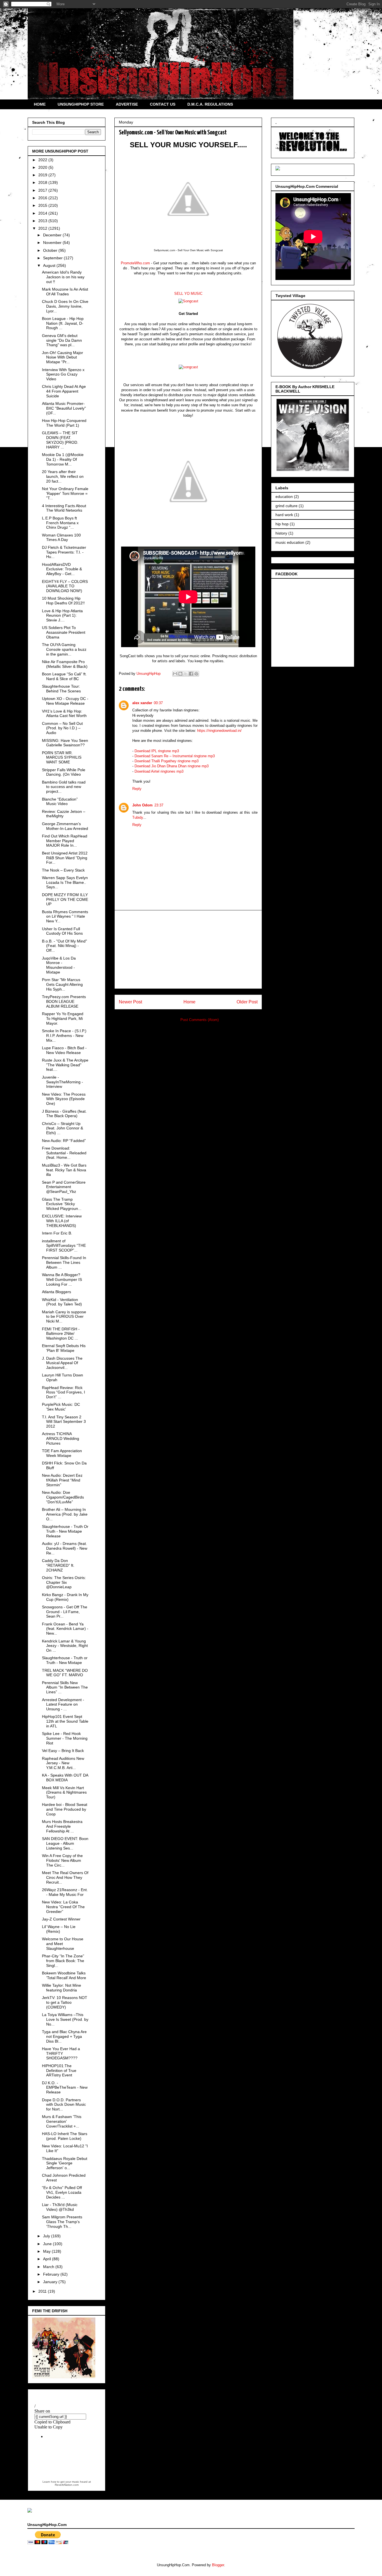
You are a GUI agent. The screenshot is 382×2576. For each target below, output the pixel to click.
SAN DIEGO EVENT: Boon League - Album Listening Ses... (65, 1843)
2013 (43, 221)
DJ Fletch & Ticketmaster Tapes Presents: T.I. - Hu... (64, 552)
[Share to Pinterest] (196, 674)
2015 (43, 205)
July (47, 2236)
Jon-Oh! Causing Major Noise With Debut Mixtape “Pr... (63, 357)
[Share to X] (186, 674)
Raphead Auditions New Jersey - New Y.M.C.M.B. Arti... (63, 1763)
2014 (43, 213)
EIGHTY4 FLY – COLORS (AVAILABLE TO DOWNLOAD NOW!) (65, 586)
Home (189, 1002)
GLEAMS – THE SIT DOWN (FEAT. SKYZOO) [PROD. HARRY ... (60, 440)
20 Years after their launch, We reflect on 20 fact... (63, 476)
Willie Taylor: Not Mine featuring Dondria (62, 1988)
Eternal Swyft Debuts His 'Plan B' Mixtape (64, 1348)
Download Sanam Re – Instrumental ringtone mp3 (175, 756)
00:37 (158, 703)
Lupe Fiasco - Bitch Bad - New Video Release (64, 1050)
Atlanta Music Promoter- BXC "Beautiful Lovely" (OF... (64, 408)
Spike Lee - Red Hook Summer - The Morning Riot (65, 1738)
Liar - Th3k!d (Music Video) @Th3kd (60, 2207)
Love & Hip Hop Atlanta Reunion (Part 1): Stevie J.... (62, 616)
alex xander (142, 703)
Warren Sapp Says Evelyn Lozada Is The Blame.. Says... (65, 882)
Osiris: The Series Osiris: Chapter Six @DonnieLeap (64, 1582)
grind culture (286, 506)
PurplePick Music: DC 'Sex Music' (61, 1407)
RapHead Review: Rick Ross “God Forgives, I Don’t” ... (63, 1392)
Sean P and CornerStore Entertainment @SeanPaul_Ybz (64, 1187)
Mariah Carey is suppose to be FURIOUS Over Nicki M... (64, 1317)
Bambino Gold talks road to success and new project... (64, 787)
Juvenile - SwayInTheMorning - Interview (63, 1082)
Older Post (247, 1002)
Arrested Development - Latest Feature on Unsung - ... (63, 1704)
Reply (137, 789)
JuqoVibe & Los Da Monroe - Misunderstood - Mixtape (59, 965)
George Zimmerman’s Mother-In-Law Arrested (65, 826)
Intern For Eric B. (57, 1233)
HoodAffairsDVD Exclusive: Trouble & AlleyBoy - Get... (62, 569)
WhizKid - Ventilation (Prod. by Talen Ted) (62, 1302)
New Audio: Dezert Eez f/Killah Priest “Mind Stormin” (62, 1480)
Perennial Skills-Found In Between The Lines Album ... (64, 1262)
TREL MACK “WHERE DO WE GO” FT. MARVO (65, 1673)
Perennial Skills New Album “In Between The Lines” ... (65, 1687)
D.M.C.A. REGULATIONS (210, 104)
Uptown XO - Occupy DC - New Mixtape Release (65, 701)
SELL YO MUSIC (188, 294)
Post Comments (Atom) (200, 1020)
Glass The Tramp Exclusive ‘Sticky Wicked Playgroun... (62, 1204)
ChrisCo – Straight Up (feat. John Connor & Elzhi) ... (63, 1128)
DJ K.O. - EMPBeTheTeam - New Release (65, 2088)
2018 (43, 182)
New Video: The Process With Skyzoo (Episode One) (64, 1099)
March (49, 2267)
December (53, 235)
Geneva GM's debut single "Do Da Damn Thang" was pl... (62, 340)
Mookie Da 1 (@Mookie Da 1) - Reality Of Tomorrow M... (63, 459)
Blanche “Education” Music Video (60, 802)
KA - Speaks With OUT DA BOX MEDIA (65, 1778)
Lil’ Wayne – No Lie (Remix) (59, 1929)
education (284, 497)
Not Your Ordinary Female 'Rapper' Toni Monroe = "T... (65, 493)
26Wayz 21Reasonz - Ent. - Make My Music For (65, 1892)
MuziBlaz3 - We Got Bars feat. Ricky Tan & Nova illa (64, 1170)
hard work (284, 515)
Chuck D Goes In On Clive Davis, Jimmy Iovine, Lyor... (65, 306)
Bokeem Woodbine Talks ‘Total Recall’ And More (64, 1975)
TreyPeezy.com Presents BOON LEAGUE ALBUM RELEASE (64, 1001)
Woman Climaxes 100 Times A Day (61, 537)
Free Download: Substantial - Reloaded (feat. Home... (64, 1153)
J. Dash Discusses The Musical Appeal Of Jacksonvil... (62, 1363)
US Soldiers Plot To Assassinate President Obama (64, 632)
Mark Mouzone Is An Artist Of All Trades (65, 292)
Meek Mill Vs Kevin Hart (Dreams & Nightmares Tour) (64, 1792)
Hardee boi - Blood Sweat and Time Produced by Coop (65, 1809)
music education (290, 542)
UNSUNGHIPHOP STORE (81, 104)
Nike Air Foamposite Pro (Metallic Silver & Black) (65, 664)
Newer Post (130, 1002)
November (53, 243)
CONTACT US (163, 104)
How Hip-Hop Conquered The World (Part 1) (64, 423)
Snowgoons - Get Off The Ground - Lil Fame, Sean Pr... (65, 1612)
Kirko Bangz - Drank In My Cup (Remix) (65, 1597)
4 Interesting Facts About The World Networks (64, 508)
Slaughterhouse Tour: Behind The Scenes (61, 689)
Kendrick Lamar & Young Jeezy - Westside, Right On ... (65, 1646)
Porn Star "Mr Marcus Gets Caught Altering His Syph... (62, 984)
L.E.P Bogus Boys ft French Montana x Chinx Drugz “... (60, 523)
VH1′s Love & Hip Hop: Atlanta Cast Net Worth (64, 714)
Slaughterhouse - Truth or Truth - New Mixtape (65, 1660)
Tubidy (138, 817)
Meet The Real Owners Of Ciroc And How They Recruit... (65, 1877)
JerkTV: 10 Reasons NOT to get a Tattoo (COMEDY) (65, 2002)
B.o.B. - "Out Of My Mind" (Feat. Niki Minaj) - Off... (64, 946)
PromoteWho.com (135, 263)
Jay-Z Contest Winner (61, 1919)
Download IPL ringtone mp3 (157, 751)
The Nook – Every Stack (63, 870)
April (48, 2259)
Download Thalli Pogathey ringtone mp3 (167, 761)
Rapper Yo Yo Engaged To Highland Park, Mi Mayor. (63, 1018)
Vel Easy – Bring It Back (63, 1751)
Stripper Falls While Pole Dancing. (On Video (64, 772)
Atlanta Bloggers (56, 1292)
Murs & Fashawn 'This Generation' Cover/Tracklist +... (62, 2121)
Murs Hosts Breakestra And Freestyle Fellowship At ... (62, 1826)
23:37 (159, 805)
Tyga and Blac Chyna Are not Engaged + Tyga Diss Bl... (64, 2036)
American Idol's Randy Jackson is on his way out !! (63, 277)
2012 (43, 228)
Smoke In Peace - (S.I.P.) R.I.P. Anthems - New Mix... (64, 1036)
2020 (43, 167)
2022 (43, 160)
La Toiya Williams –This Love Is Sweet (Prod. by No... (65, 2019)
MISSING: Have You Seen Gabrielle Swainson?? (65, 743)
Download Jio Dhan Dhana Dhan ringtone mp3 (172, 766)
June (48, 2244)
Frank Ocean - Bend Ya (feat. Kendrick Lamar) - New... (65, 1629)
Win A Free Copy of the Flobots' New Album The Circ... (62, 1860)
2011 (43, 2291)
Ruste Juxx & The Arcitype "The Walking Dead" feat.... (65, 1065)
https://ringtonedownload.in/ (219, 731)
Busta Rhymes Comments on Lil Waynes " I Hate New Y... (65, 917)
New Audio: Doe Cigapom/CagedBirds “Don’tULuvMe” (63, 1497)
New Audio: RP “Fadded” (64, 1141)
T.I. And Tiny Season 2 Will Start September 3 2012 (64, 1422)
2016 (43, 198)
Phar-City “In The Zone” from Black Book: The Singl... (63, 1961)
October (51, 250)
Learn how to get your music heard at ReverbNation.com (67, 2483)
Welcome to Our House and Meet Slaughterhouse (63, 1944)
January (51, 2282)
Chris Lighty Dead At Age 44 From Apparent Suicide (64, 391)
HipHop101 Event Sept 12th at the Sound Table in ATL (65, 1721)
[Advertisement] (188, 949)
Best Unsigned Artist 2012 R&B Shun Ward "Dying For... (65, 858)
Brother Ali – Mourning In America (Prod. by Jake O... (65, 1514)
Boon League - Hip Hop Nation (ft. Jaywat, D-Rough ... (63, 323)
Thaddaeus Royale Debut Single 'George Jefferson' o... (65, 2163)
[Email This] (175, 674)
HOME (40, 104)
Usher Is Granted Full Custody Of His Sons (62, 931)
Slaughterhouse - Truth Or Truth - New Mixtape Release (65, 1531)
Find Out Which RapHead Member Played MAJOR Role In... (65, 841)
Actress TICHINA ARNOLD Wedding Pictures (61, 1438)
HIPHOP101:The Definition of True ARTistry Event (59, 2071)
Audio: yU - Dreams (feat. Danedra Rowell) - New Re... (65, 1548)
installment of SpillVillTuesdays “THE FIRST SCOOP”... (64, 1246)
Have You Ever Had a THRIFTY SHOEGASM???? (61, 2053)
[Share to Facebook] (191, 674)
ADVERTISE (127, 104)
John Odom (142, 805)
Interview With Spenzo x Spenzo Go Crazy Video (63, 374)
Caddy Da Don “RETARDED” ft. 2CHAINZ (58, 1565)
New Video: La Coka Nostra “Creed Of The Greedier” (63, 1907)
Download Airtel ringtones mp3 (159, 771)
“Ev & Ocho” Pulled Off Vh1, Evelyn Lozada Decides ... (62, 2192)
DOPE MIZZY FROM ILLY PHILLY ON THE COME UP (65, 899)
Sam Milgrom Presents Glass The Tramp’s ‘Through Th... (62, 2222)
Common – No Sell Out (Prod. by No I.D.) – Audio (62, 728)
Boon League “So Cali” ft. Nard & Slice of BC (64, 676)
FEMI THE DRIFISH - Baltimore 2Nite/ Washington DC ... (61, 1334)
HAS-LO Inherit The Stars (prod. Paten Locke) (65, 2136)
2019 (43, 175)
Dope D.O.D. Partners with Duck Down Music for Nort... (64, 2105)
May (47, 2251)
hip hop (282, 524)
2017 (43, 190)
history (281, 533)
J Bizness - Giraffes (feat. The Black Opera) (64, 1114)
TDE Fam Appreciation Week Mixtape (62, 1453)
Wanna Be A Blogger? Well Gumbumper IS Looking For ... (62, 1279)
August (50, 265)
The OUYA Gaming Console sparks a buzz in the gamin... (64, 649)
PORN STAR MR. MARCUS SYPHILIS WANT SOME (62, 758)
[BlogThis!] (180, 674)
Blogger (218, 2565)
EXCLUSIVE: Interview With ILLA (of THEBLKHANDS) (62, 1221)
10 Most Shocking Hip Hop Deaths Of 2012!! (63, 601)
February (52, 2274)
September (53, 258)
